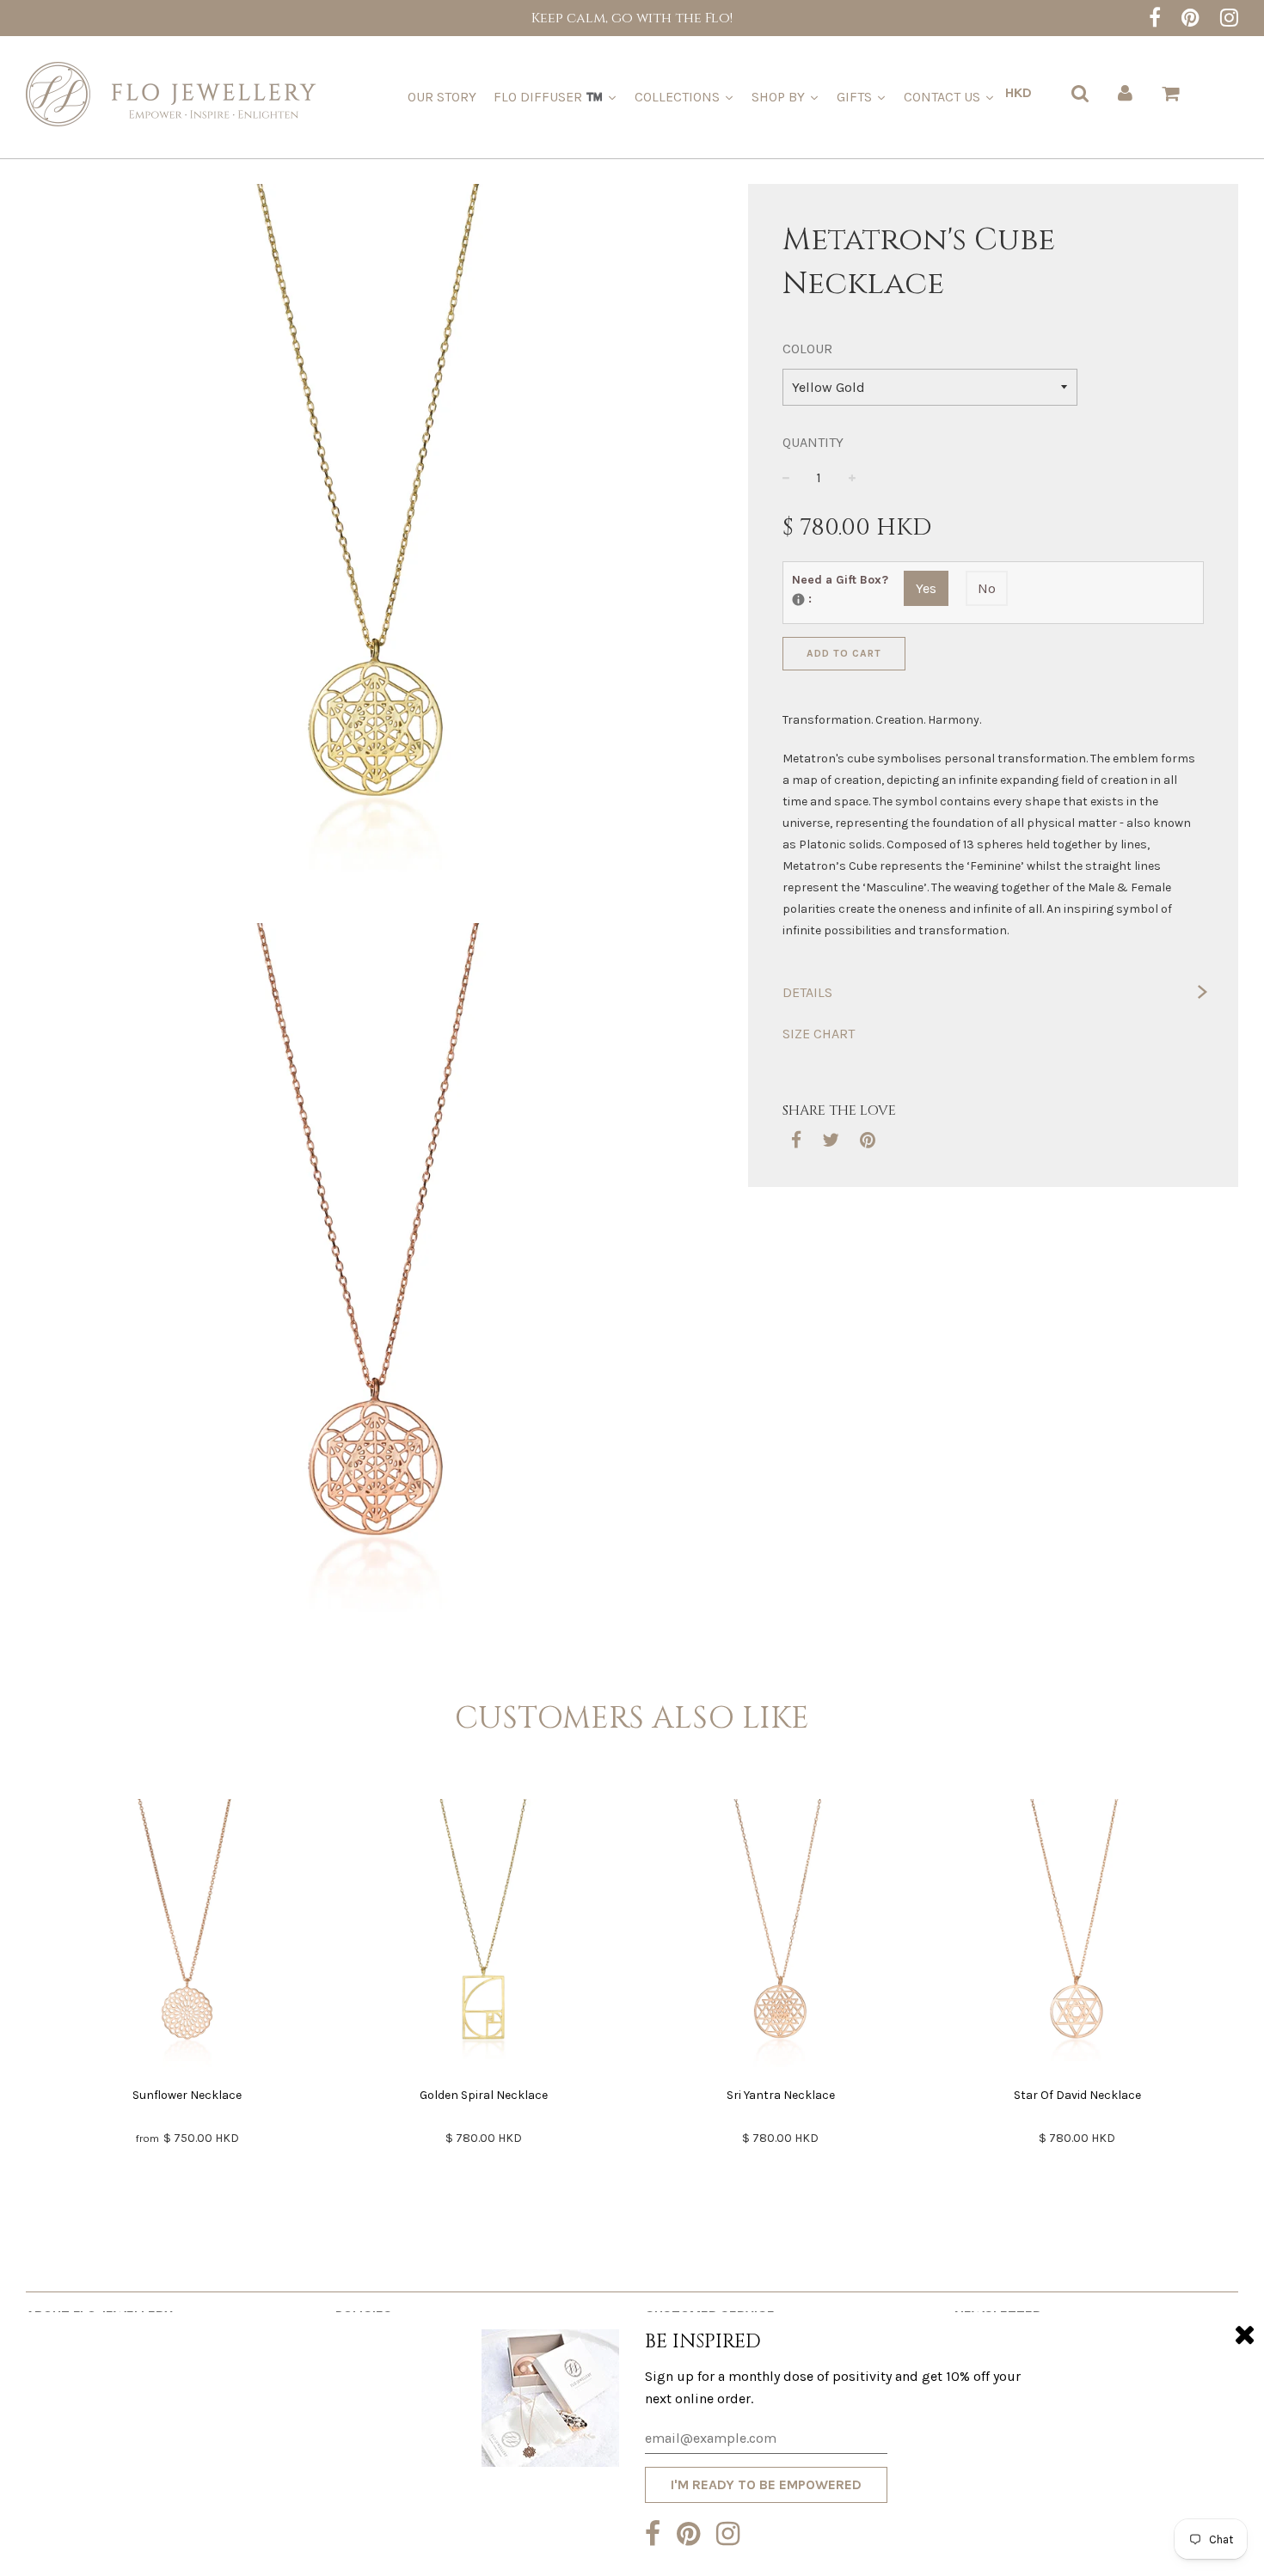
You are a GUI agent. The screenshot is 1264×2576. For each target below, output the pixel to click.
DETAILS (807, 992)
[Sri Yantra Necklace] (780, 1938)
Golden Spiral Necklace (484, 2095)
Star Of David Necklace (1077, 2095)
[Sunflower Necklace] (187, 1938)
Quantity (813, 442)
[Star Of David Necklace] (1077, 1938)
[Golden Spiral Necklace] (484, 1938)
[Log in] (1125, 93)
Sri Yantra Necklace (781, 2095)
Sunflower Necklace (187, 2095)
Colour (807, 349)
